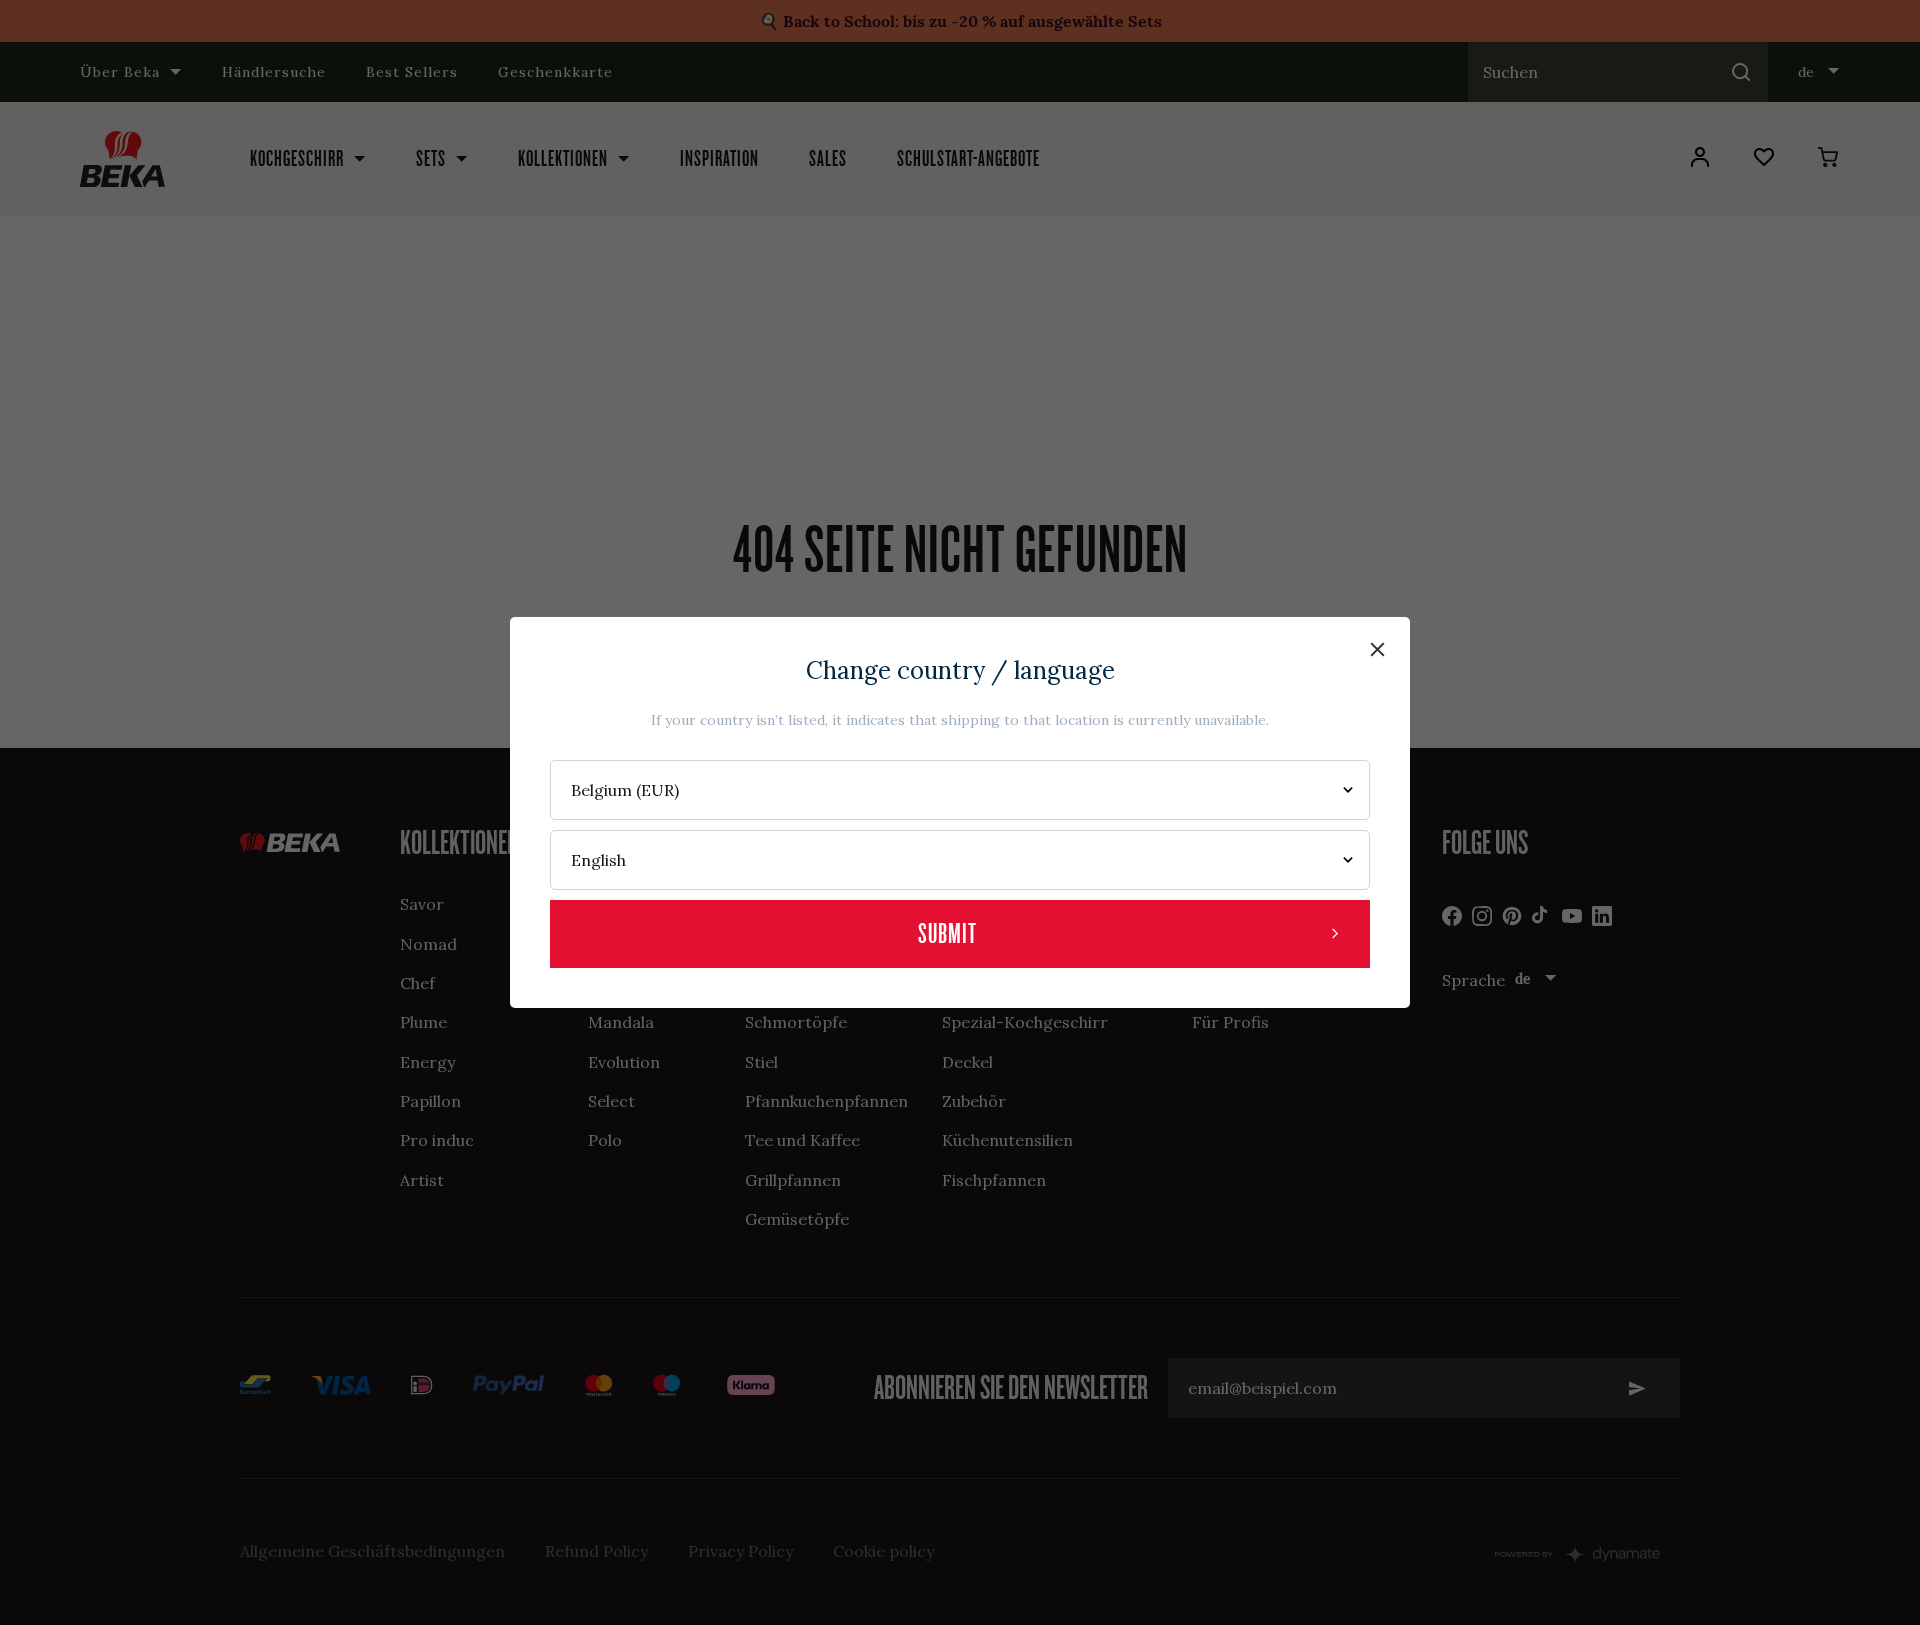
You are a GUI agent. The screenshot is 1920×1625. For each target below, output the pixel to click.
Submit (947, 933)
